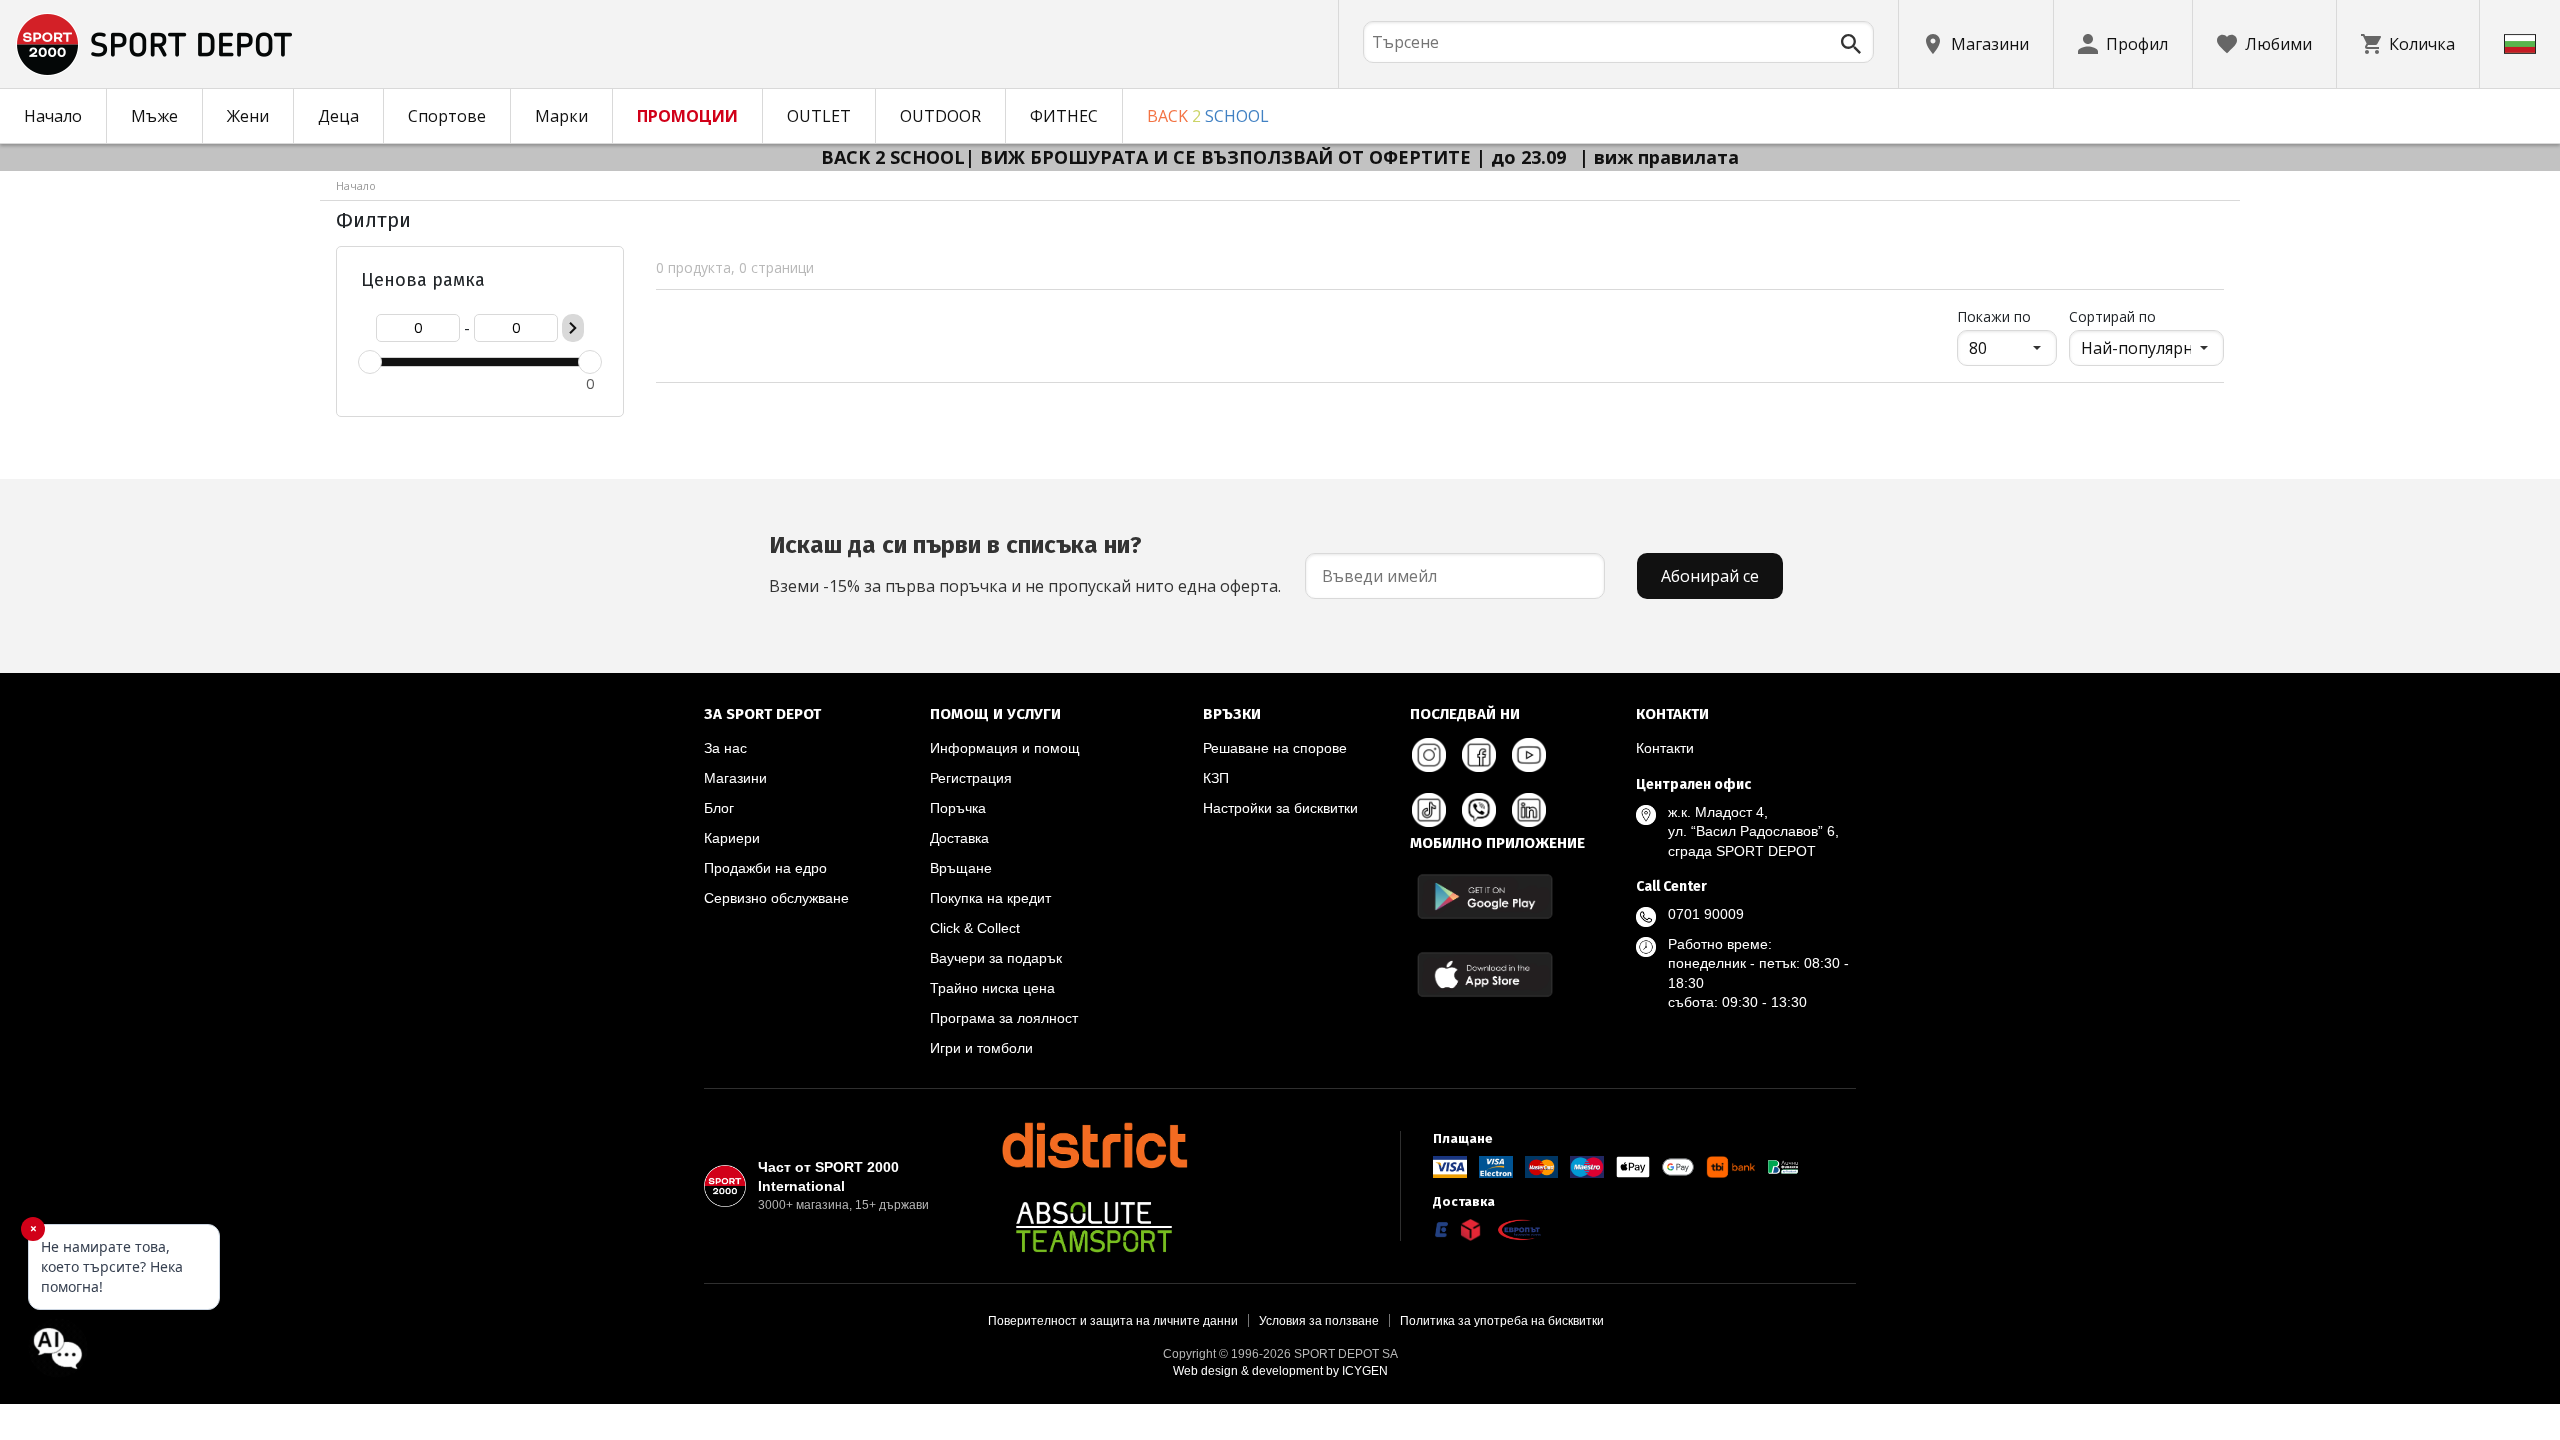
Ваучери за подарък (996, 958)
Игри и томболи (981, 1048)
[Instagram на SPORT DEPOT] (1429, 755)
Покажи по (2007, 316)
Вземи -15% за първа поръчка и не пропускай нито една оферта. (1025, 564)
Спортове (447, 116)
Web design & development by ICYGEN (1280, 1371)
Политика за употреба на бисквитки (1502, 1321)
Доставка (959, 838)
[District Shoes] (1094, 1145)
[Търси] (1851, 44)
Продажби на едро (765, 868)
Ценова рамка (423, 280)
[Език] (2520, 44)
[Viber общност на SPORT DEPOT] (1479, 810)
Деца (338, 116)
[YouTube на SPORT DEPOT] (1529, 755)
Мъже (154, 116)
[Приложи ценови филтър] (573, 328)
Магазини (735, 778)
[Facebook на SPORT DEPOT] (1479, 755)
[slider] (370, 362)
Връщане (961, 868)
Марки (561, 116)
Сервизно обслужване (776, 898)
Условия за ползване (1319, 1321)
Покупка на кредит (990, 898)
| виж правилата (1659, 157)
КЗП (1216, 778)
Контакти (1665, 748)
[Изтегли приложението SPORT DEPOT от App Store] (1485, 974)
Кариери (732, 838)
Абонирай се (1710, 576)
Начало (53, 116)
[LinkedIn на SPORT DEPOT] (1529, 810)
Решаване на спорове (1275, 748)
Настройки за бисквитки (1280, 808)
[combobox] (1618, 42)
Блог (719, 808)
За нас (725, 748)
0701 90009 (1706, 914)
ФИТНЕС (1064, 116)
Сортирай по (2112, 316)
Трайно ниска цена (992, 988)
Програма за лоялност (1004, 1018)
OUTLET (819, 116)
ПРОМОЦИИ (687, 116)
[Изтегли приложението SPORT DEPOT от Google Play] (1485, 896)
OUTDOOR (940, 116)
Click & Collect (975, 928)
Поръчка (958, 808)
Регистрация (971, 778)
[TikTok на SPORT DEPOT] (1429, 810)
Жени (248, 116)
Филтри (373, 220)
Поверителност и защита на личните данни (1113, 1321)
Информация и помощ (1005, 748)
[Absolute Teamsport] (1094, 1227)
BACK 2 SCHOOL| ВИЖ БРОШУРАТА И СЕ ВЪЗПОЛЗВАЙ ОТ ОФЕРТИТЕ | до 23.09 (1196, 157)
